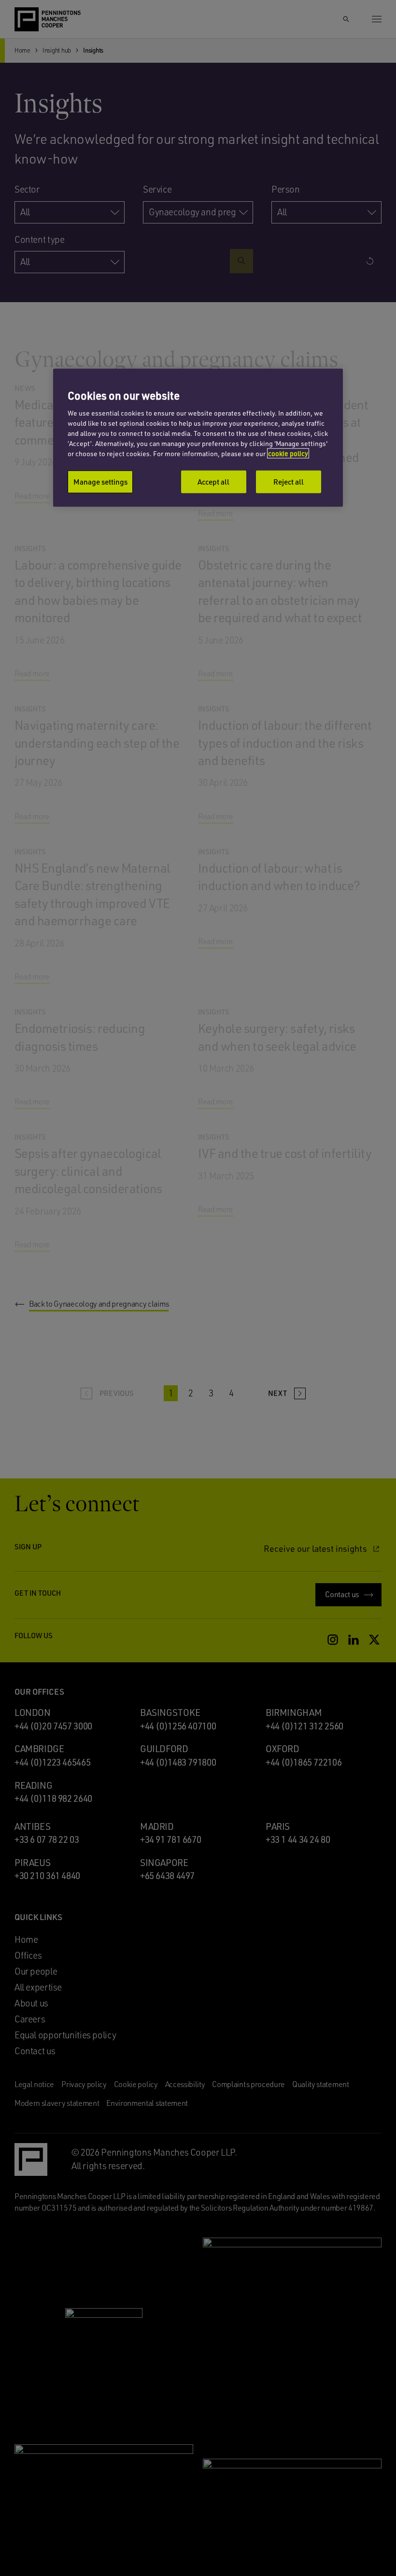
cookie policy (288, 453)
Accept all (213, 482)
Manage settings (100, 482)
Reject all (289, 482)
